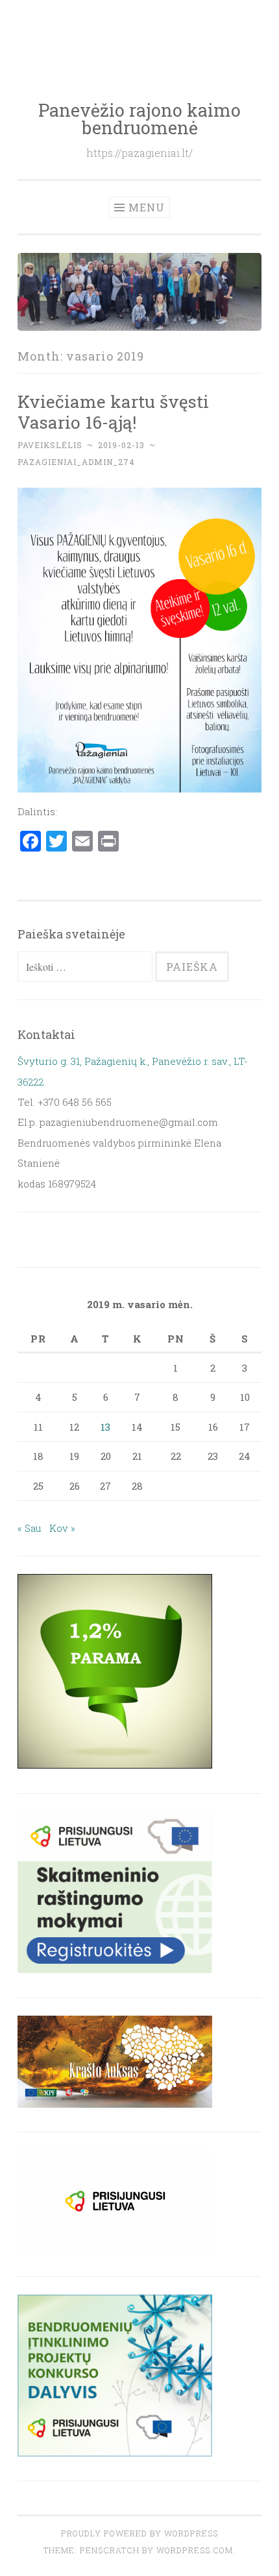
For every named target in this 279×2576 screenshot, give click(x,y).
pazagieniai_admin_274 (76, 462)
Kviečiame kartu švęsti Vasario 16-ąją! (113, 411)
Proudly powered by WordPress (139, 2533)
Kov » (62, 1528)
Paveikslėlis (50, 445)
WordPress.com (195, 2550)
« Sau (30, 1528)
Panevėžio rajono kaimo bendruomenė (139, 119)
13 (105, 1427)
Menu (147, 207)
